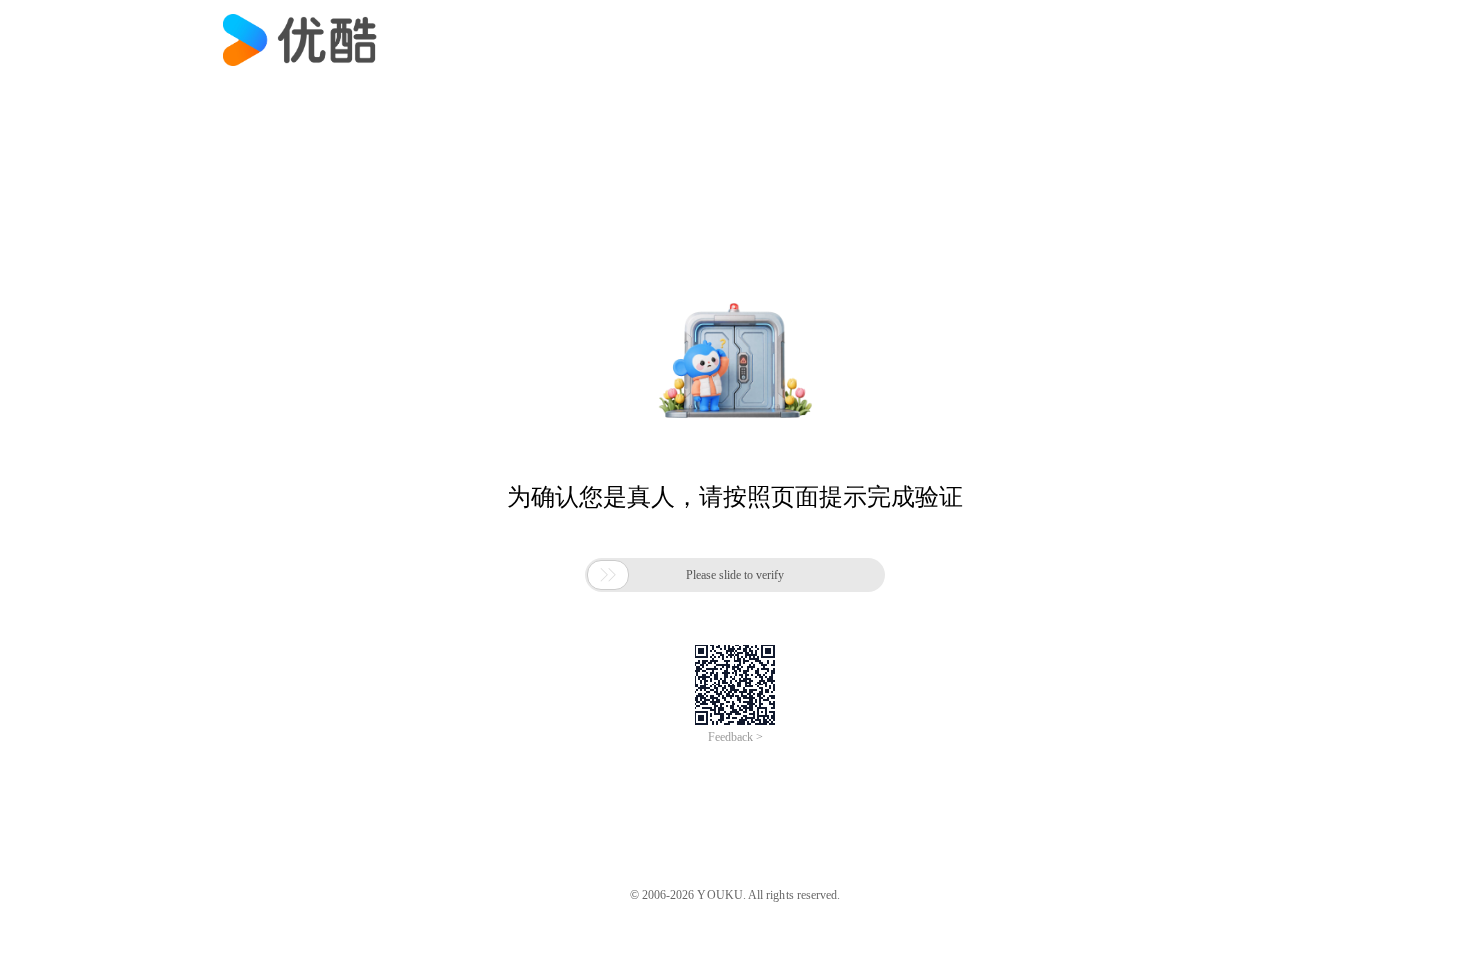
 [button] (608, 575)
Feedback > (735, 737)
